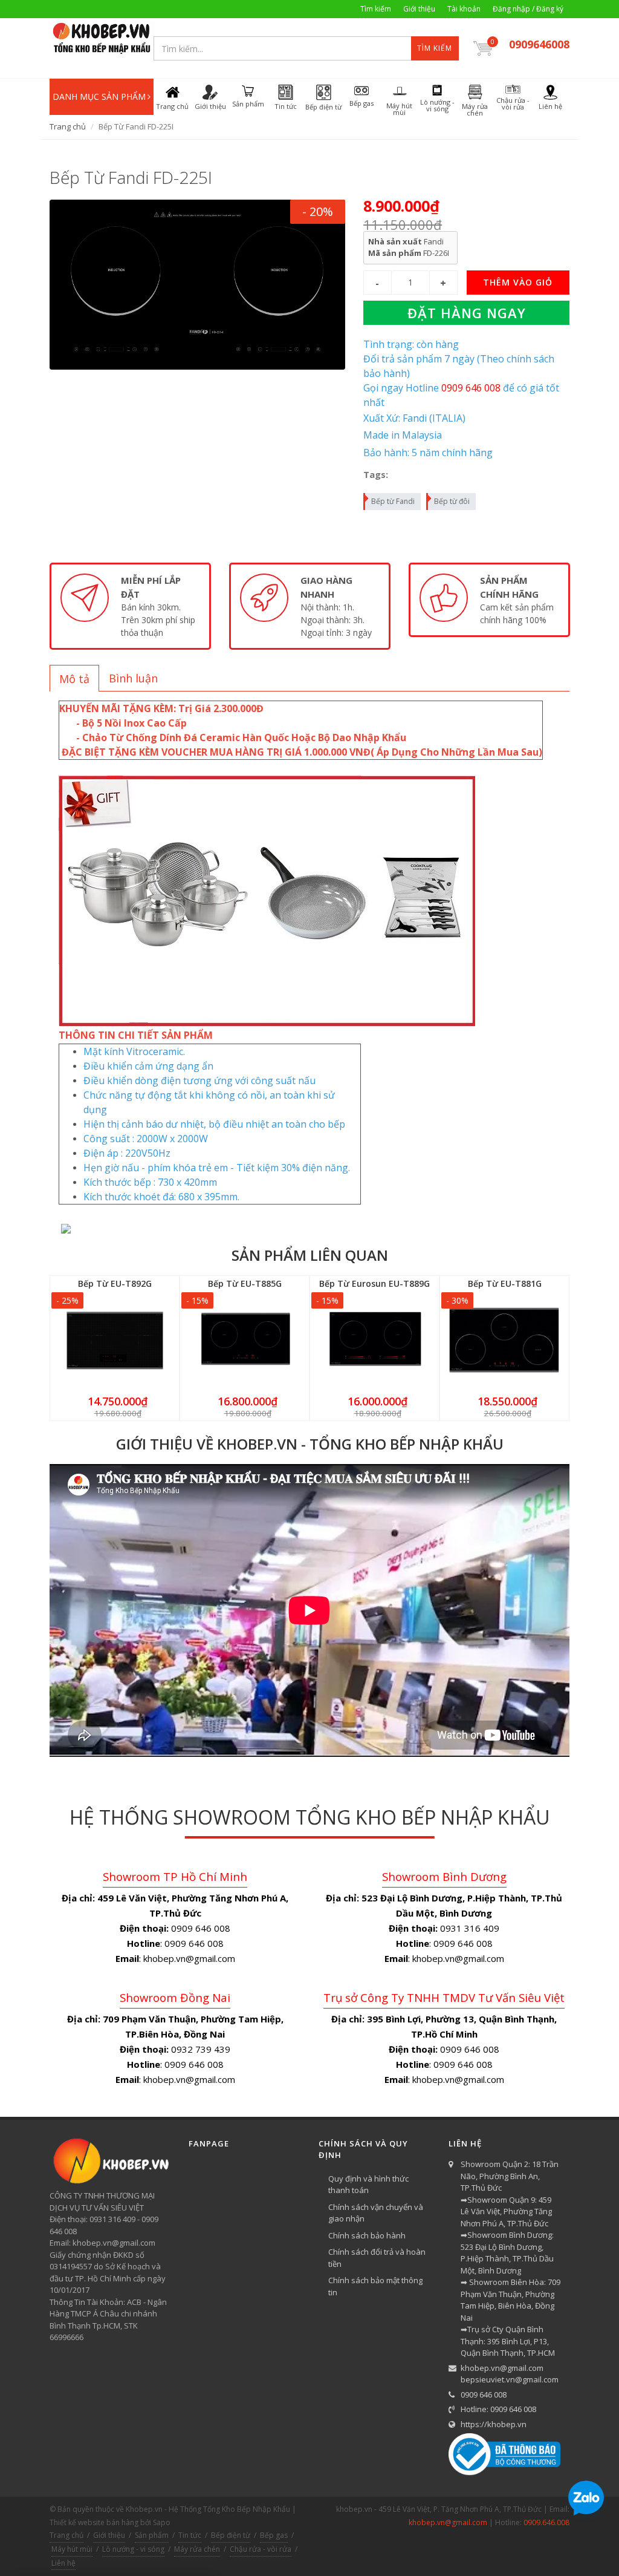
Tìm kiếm (376, 9)
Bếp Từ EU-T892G (115, 1283)
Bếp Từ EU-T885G (245, 1283)
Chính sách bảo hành (367, 2235)
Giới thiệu (419, 9)
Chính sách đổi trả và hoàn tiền (377, 2258)
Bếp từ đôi (452, 501)
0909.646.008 (546, 2522)
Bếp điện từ (231, 2535)
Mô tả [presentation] (74, 679)
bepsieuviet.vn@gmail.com (510, 2379)
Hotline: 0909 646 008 (498, 2409)
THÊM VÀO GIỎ (518, 282)
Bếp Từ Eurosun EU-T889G (374, 1283)
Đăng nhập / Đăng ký (528, 9)
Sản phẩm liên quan (310, 1255)
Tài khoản (464, 9)
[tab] (74, 678)
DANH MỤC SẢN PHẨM (99, 96)
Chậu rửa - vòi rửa (261, 2549)
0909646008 (539, 44)
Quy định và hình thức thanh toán (368, 2185)
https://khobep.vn (494, 2424)
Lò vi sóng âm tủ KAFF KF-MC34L (131, 2530)
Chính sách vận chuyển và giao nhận (376, 2213)
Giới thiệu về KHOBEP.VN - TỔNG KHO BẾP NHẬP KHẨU (310, 1444)
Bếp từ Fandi (393, 501)
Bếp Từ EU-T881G (505, 1283)
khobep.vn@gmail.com (502, 2368)
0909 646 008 (484, 2395)
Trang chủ (68, 126)
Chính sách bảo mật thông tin (375, 2286)
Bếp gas (274, 2535)
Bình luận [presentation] (133, 678)
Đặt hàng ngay (467, 313)
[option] (130, 606)
